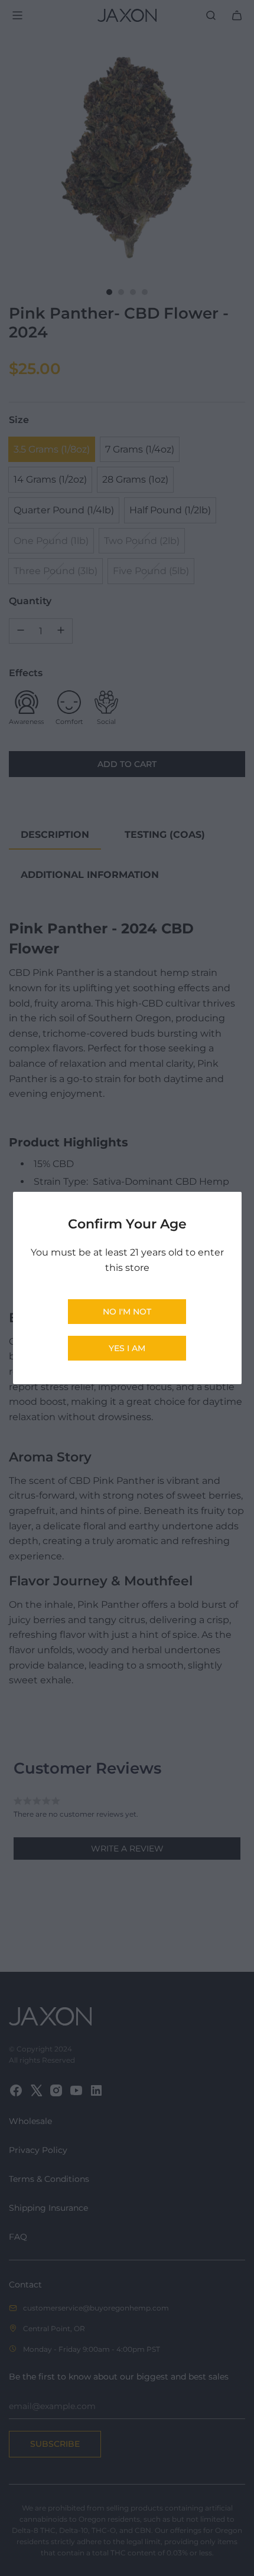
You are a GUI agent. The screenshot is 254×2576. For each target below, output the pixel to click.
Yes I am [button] (127, 1348)
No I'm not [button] (127, 1312)
